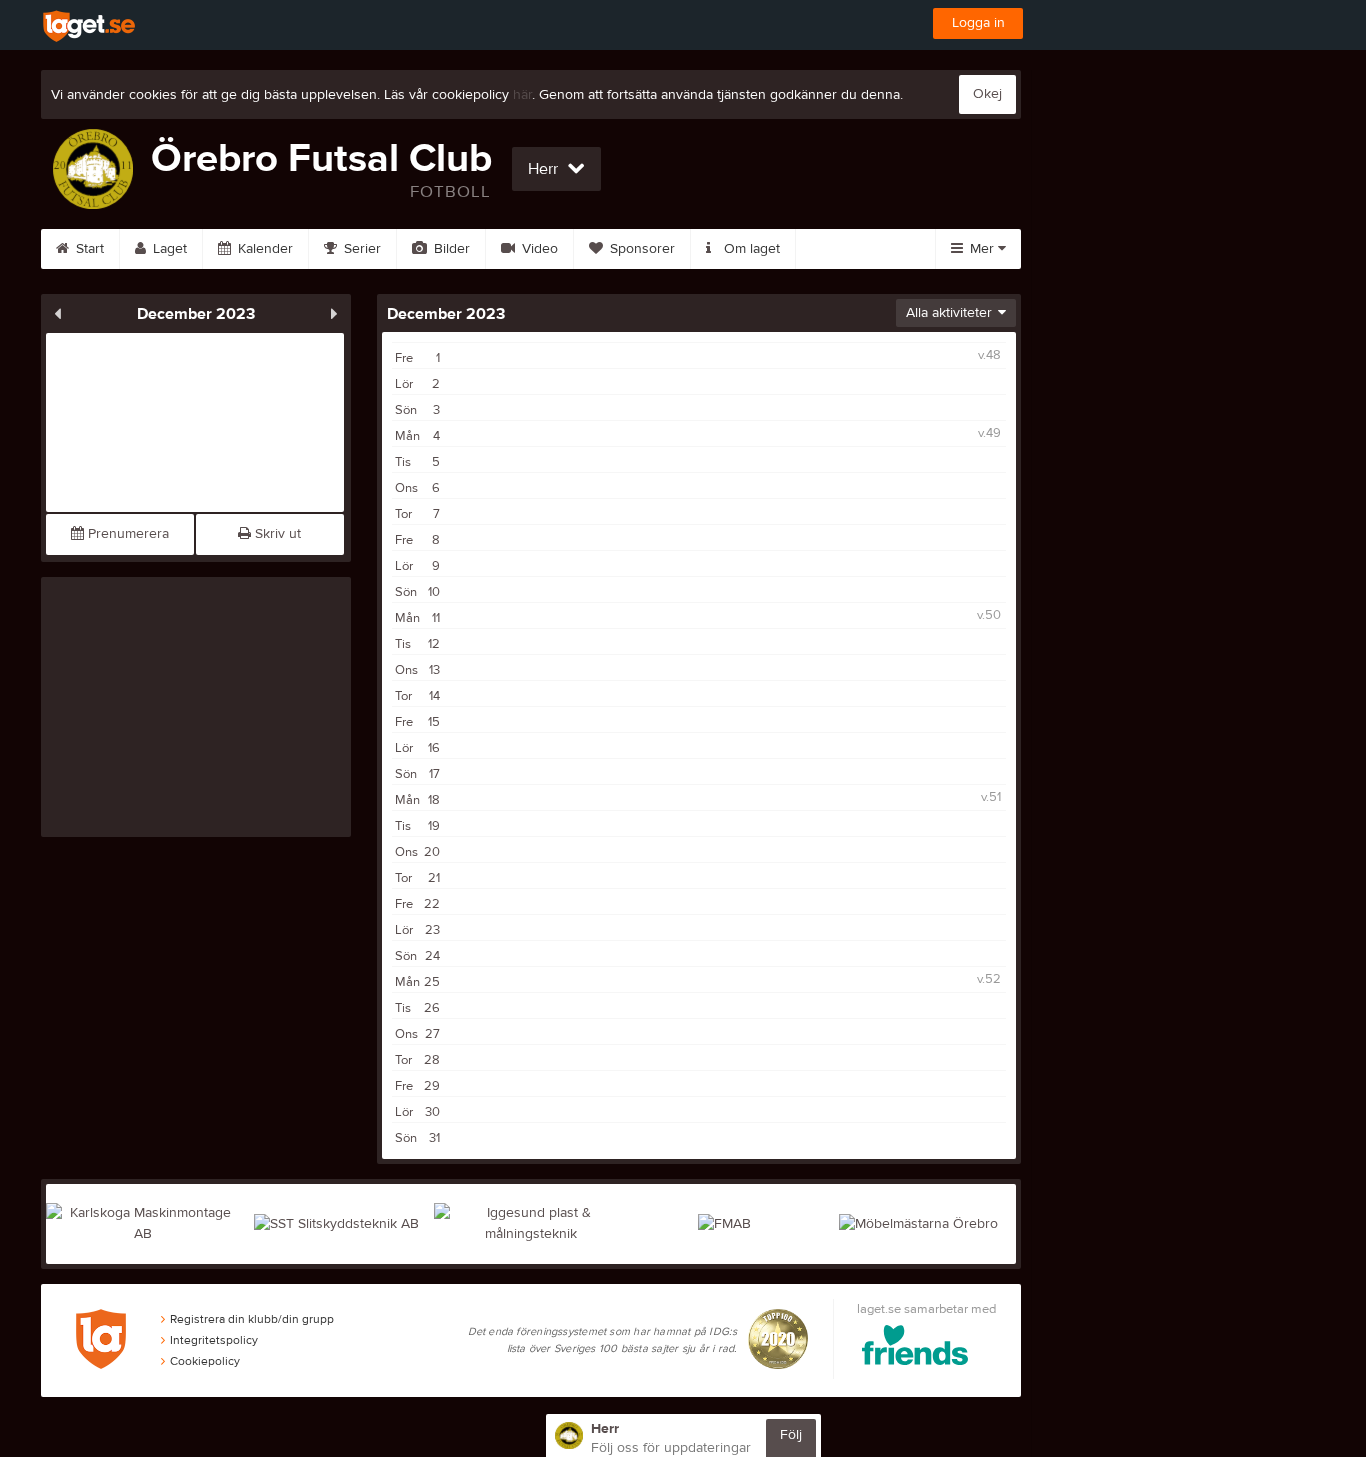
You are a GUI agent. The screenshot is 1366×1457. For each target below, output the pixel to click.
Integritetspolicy (214, 1340)
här (522, 95)
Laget (168, 249)
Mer (982, 249)
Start (88, 249)
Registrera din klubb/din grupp (252, 1319)
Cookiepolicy (205, 1361)
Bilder (450, 249)
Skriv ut (276, 534)
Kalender (263, 249)
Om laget (750, 249)
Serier (360, 249)
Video (538, 249)
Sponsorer (640, 249)
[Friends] (926, 1348)
